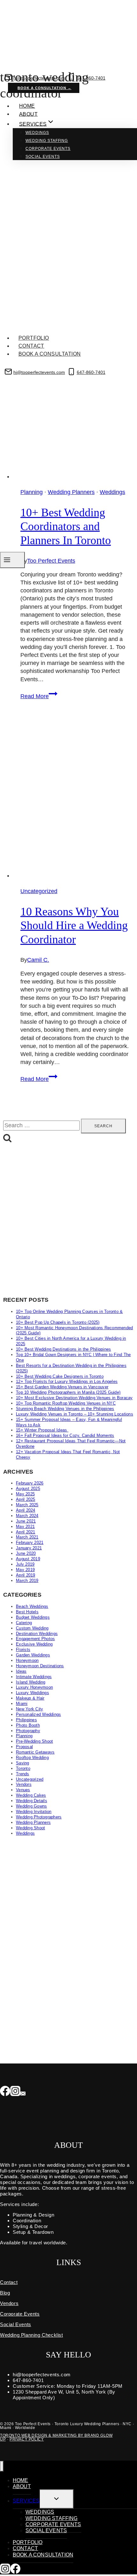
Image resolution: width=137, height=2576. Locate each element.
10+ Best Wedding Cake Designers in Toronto (60, 1376)
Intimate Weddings (34, 1677)
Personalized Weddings (38, 1714)
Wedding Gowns (31, 1806)
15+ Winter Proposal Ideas (42, 1430)
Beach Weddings (32, 1606)
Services (26, 2501)
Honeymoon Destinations (40, 1666)
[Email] (23, 2092)
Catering (24, 1623)
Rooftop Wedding (32, 1758)
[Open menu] (12, 560)
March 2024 (27, 1516)
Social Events (43, 157)
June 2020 (26, 1553)
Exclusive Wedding (34, 1644)
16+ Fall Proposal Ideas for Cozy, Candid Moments (65, 1435)
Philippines (26, 1720)
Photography (28, 1731)
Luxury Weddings (32, 1693)
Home (27, 106)
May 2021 (25, 1527)
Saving (23, 1763)
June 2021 (26, 1521)
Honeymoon (27, 1660)
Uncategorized (39, 891)
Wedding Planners (33, 1822)
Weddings (37, 133)
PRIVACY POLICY (27, 2439)
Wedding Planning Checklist (32, 2335)
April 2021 (26, 1532)
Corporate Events (48, 149)
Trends (23, 1774)
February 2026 (30, 1483)
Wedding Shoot (30, 1828)
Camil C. (38, 960)
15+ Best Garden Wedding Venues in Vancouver (62, 1387)
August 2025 (28, 1489)
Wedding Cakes (31, 1795)
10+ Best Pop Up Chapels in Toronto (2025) (58, 1322)
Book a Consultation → (44, 88)
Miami (22, 1704)
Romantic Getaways (35, 1752)
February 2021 (30, 1543)
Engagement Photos (35, 1639)
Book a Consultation (50, 354)
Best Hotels (27, 1612)
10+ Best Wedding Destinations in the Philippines (63, 1349)
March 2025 (27, 1505)
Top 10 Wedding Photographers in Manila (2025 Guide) (68, 1392)
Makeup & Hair (30, 1698)
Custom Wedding (32, 1628)
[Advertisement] (68, 1220)
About (28, 114)
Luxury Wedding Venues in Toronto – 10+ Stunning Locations (75, 1414)
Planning (24, 1736)
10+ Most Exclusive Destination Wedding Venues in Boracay (74, 1398)
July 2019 (25, 1564)
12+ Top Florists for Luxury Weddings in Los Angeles (67, 1381)
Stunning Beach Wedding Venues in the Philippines (65, 1409)
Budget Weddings (33, 1617)
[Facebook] (5, 2092)
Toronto (23, 1768)
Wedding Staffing (47, 141)
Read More (39, 696)
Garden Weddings (33, 1655)
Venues (23, 1790)
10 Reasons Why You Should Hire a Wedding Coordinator (74, 925)
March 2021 (27, 1537)
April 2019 (26, 1575)
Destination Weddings (37, 1634)
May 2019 (25, 1570)
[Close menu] (2, 2466)
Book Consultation (46, 381)
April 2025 (26, 1499)
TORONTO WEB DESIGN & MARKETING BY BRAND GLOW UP (56, 2437)
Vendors (24, 1784)
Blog (5, 2293)
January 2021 (29, 1548)
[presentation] (75, 797)
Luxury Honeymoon (34, 1687)
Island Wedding (31, 1682)
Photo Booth (28, 1725)
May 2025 (25, 1494)
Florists (23, 1650)
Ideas (21, 1671)
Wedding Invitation (34, 1812)
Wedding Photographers (39, 1817)
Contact (31, 346)
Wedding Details (32, 1801)
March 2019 (27, 1581)
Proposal (24, 1747)
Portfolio (34, 338)
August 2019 (28, 1559)
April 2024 (26, 1510)
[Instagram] (15, 2092)
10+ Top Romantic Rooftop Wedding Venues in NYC (66, 1403)
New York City (29, 1709)
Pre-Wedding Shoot (34, 1741)
